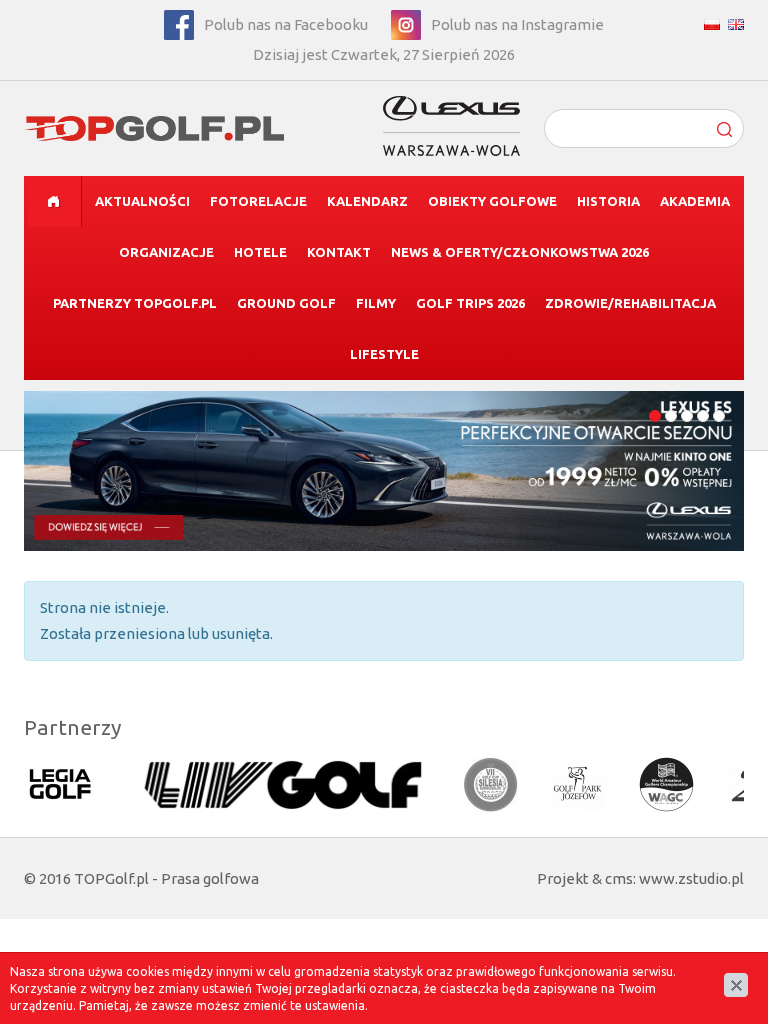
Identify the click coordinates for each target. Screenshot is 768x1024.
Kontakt (339, 252)
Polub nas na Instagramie (517, 24)
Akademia (695, 201)
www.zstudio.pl (691, 878)
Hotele (260, 252)
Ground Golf (286, 303)
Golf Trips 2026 (470, 303)
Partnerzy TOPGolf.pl (135, 303)
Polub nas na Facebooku (286, 24)
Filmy (376, 303)
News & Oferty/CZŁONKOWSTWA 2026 (520, 252)
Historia (608, 201)
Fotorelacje (258, 201)
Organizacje (166, 252)
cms (619, 878)
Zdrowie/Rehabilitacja (630, 303)
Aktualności (142, 201)
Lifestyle (384, 354)
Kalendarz (367, 201)
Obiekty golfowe (492, 201)
